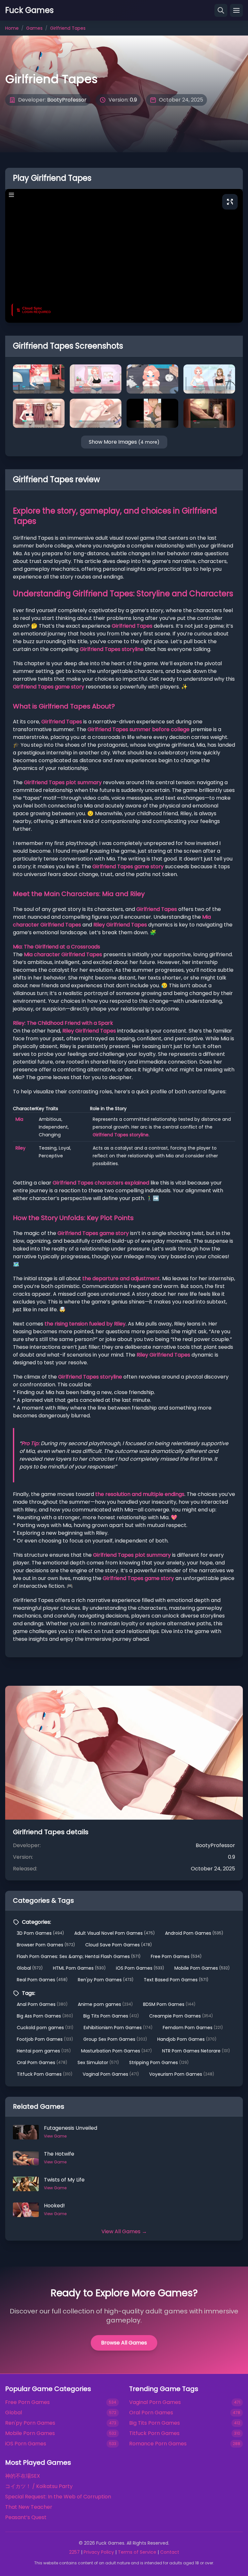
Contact (170, 2552)
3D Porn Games (40, 1933)
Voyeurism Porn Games (182, 2074)
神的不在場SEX (23, 2476)
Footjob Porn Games (45, 2039)
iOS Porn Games (140, 1968)
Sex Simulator (98, 2062)
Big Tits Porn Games (111, 2016)
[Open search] (221, 10)
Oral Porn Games (42, 2062)
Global (30, 1968)
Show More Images (124, 442)
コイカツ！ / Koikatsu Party (39, 2486)
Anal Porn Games (42, 2004)
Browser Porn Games (46, 1945)
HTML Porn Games (79, 1968)
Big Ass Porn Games (45, 2016)
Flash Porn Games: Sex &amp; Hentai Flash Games (79, 1956)
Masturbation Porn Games (116, 2051)
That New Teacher (29, 2507)
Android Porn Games (194, 1933)
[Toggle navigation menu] (236, 10)
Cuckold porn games (45, 2028)
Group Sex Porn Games (115, 2039)
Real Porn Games (42, 1980)
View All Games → (124, 2231)
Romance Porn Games (158, 2444)
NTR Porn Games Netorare (196, 2051)
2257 (74, 2552)
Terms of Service (137, 2552)
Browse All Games (124, 2343)
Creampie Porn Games (181, 2016)
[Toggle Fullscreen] (230, 202)
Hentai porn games (44, 2051)
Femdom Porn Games (193, 2028)
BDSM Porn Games (169, 2004)
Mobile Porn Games (202, 1968)
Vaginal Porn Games (111, 2074)
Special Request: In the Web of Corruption (58, 2497)
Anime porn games (105, 2004)
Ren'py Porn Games (106, 1980)
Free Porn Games (176, 1956)
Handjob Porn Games (187, 2039)
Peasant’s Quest (26, 2517)
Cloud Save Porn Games (119, 1945)
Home (12, 28)
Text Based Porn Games (176, 1980)
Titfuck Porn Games (45, 2074)
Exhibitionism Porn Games (118, 2028)
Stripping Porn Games (159, 2062)
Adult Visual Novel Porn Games (114, 1933)
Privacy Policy (99, 2552)
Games (34, 28)
